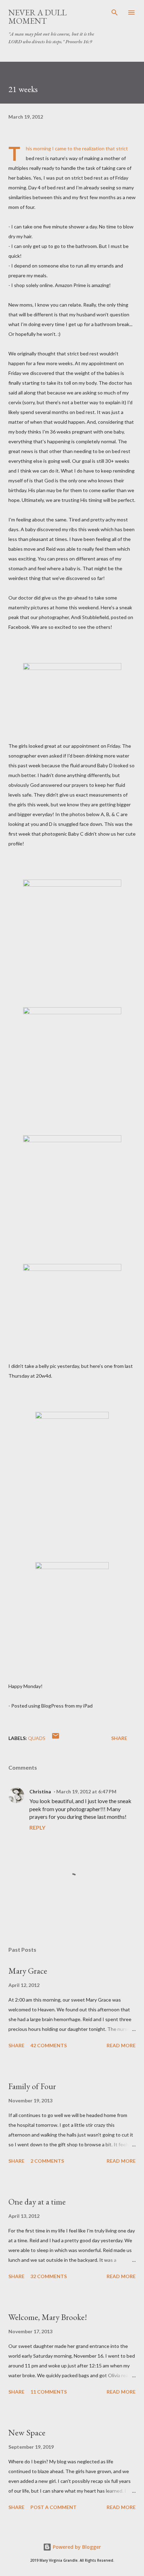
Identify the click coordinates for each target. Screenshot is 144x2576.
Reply (37, 1827)
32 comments (49, 2276)
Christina (40, 1791)
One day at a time (37, 2202)
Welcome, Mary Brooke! (48, 2317)
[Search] (115, 13)
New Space (27, 2432)
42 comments (49, 2045)
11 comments (49, 2392)
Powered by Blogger (76, 2547)
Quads (37, 1738)
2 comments (47, 2161)
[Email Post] (56, 1738)
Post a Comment (53, 2507)
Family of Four (32, 2086)
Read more (121, 2045)
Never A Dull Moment (38, 17)
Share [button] (119, 1738)
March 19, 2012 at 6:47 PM (86, 1791)
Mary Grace (28, 1971)
